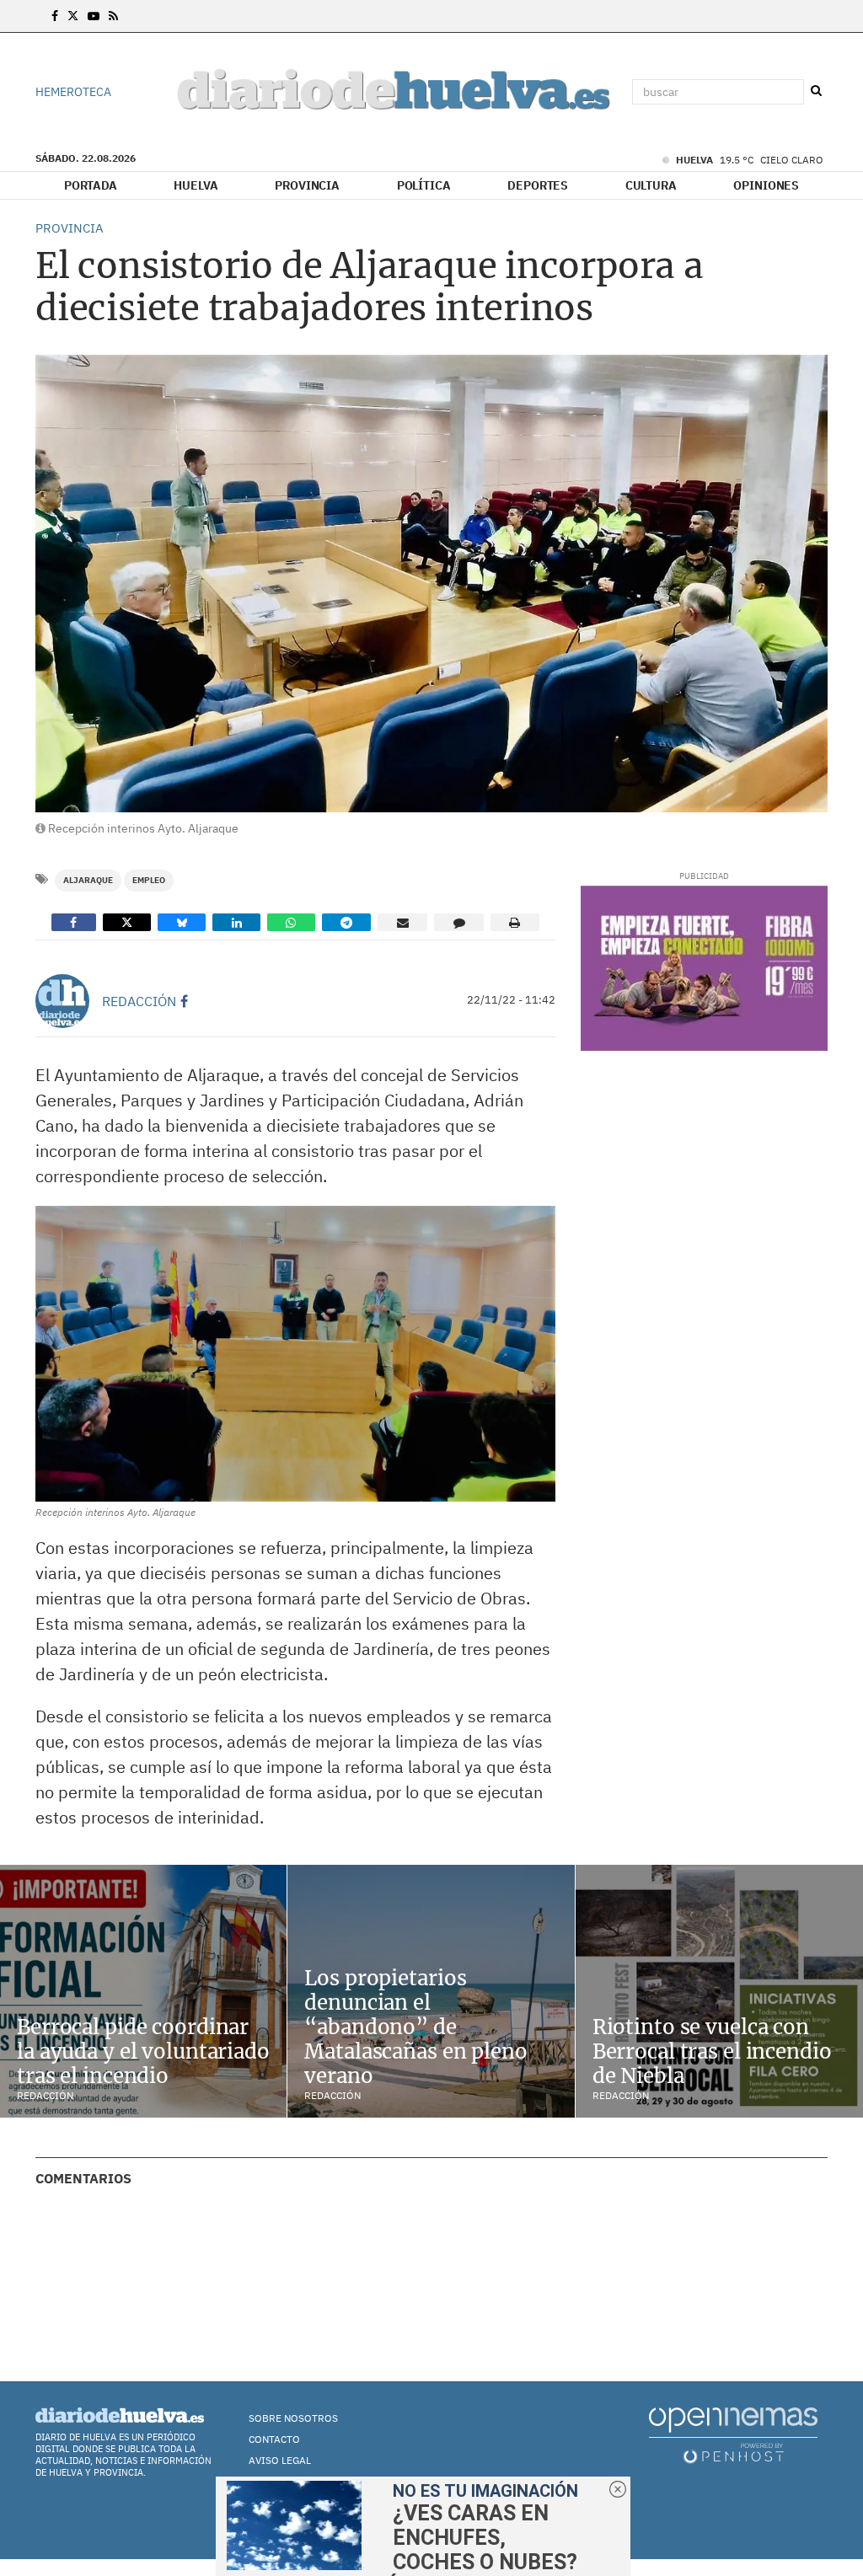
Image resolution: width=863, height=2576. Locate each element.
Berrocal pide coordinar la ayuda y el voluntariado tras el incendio (143, 2051)
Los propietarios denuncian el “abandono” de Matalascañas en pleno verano (415, 2027)
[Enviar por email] (402, 922)
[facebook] (184, 1001)
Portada (91, 185)
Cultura (651, 185)
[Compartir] (74, 922)
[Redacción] (62, 1001)
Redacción (139, 1001)
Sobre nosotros (293, 2418)
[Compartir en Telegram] (347, 922)
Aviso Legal (280, 2460)
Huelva (196, 185)
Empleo (149, 880)
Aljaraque (88, 880)
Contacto (274, 2439)
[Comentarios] (459, 922)
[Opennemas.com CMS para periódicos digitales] (733, 2434)
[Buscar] (816, 91)
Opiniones (766, 185)
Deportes (538, 185)
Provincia (307, 185)
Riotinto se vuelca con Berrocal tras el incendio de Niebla (712, 2051)
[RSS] (113, 16)
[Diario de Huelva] (394, 92)
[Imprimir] (515, 922)
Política (424, 185)
